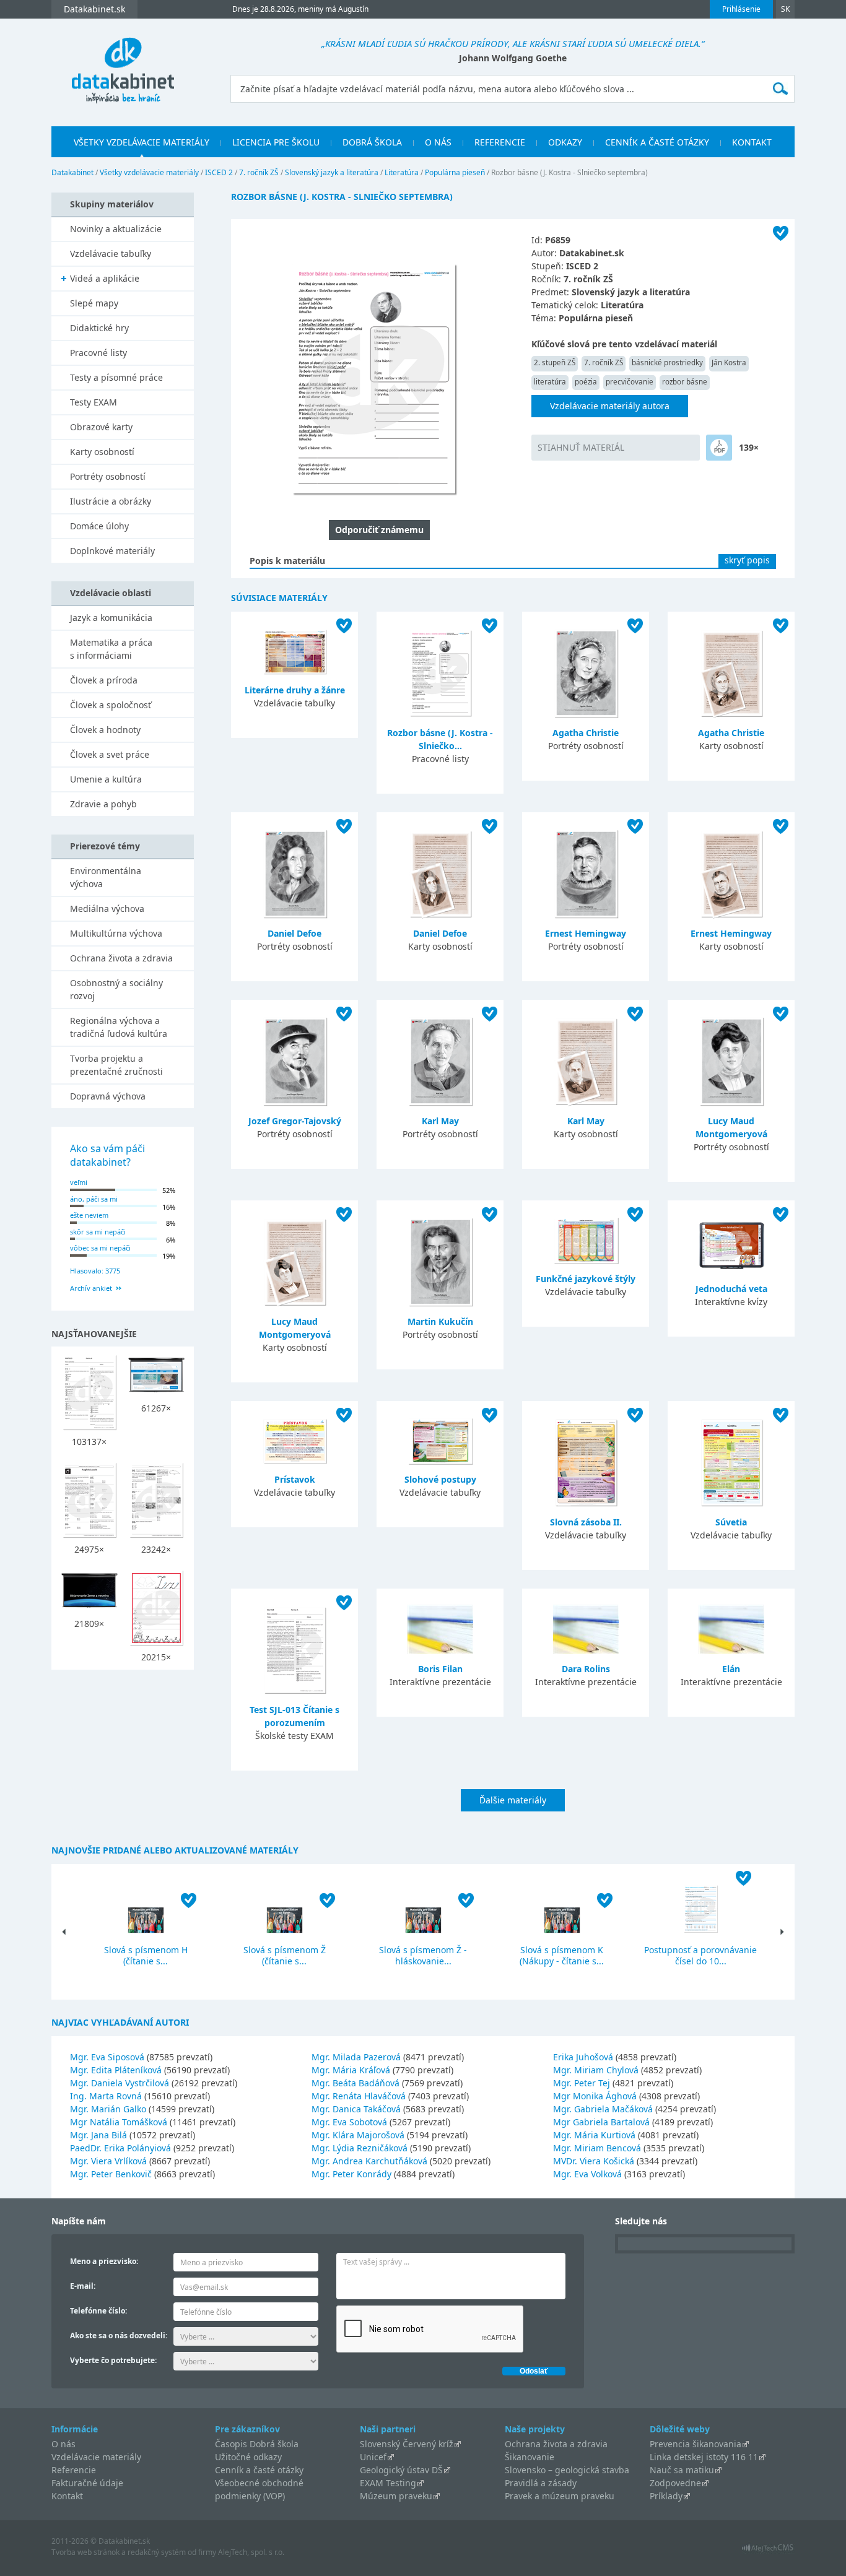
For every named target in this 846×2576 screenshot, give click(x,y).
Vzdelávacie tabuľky (111, 254)
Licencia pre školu (276, 142)
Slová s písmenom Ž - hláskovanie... (423, 1955)
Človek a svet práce (110, 754)
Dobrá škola (372, 142)
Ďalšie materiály (513, 1800)
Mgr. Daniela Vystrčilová (120, 2083)
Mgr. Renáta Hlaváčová (359, 2096)
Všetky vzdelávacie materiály (142, 142)
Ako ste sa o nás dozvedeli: (119, 2335)
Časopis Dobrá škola (257, 2444)
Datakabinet (72, 172)
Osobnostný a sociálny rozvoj (116, 989)
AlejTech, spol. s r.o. (251, 2552)
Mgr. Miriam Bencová (597, 2148)
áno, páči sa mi (94, 1199)
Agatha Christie (586, 733)
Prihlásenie (741, 9)
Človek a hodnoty (105, 730)
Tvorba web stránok (85, 2552)
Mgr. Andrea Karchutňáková (369, 2161)
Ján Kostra (729, 362)
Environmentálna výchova (106, 877)
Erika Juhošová (583, 2057)
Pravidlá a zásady (541, 2483)
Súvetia (731, 1522)
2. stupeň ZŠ (555, 362)
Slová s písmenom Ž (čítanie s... (285, 1955)
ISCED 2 (219, 172)
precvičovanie (630, 382)
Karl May (440, 1121)
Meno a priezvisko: (104, 2261)
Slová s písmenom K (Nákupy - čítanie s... (562, 1955)
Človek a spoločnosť (111, 705)
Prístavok (295, 1479)
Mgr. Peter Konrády (351, 2174)
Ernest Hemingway (586, 933)
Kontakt (752, 142)
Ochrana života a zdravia (121, 958)
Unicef (373, 2457)
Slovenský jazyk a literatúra (332, 172)
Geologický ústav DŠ (401, 2470)
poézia (586, 382)
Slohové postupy (440, 1479)
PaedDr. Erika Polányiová (120, 2148)
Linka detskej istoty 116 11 (704, 2457)
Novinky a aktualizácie (116, 229)
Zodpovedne (675, 2483)
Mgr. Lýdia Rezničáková (360, 2148)
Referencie (500, 142)
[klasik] (719, 448)
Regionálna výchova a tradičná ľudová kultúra (119, 1027)
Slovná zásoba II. (586, 1522)
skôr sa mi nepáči (98, 1232)
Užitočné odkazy (248, 2457)
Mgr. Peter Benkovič (111, 2174)
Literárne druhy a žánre (295, 690)
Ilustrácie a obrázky (111, 501)
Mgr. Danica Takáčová (356, 2109)
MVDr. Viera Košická (594, 2161)
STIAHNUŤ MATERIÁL (581, 447)
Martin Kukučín (440, 1321)
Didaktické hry (99, 328)
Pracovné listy (98, 353)
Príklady (666, 2496)
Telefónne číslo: (98, 2311)
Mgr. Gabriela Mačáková (603, 2109)
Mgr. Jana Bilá (98, 2135)
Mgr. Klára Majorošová (358, 2135)
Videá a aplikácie (105, 278)
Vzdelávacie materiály (96, 2457)
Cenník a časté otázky (657, 142)
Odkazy (565, 142)
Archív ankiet (91, 1288)
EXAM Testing (388, 2483)
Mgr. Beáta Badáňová (355, 2083)
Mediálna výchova (107, 909)
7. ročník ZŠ (259, 172)
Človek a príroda (104, 680)
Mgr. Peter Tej (582, 2083)
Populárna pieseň (455, 172)
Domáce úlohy (99, 526)
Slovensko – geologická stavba (567, 2470)
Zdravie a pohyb (103, 804)
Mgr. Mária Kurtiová (594, 2135)
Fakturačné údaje (87, 2483)
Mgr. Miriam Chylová (596, 2070)
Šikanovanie (530, 2457)
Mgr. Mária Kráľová (351, 2070)
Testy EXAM (94, 402)
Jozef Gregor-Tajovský (295, 1121)
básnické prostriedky (667, 362)
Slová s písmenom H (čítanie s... (146, 1955)
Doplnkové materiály (112, 551)
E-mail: (83, 2286)
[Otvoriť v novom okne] (768, 2551)
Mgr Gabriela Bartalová (601, 2122)
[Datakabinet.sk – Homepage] (123, 63)
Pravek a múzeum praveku (560, 2496)
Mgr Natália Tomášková (119, 2122)
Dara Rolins (586, 1669)
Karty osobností (102, 452)
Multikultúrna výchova (116, 933)
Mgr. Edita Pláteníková (116, 2070)
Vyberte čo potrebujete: (113, 2360)
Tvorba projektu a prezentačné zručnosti (116, 1065)
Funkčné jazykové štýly (586, 1279)
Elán (731, 1669)
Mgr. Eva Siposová (107, 2057)
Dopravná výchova (108, 1096)
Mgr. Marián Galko (108, 2109)
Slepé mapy (94, 303)
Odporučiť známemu (379, 530)
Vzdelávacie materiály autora (610, 406)
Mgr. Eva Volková (587, 2174)
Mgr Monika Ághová (595, 2096)
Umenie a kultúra (106, 779)
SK (785, 9)
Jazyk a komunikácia (111, 618)
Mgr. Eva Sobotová (349, 2122)
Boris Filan (440, 1669)
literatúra (550, 382)
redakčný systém (157, 2552)
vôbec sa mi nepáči (100, 1248)
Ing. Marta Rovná (106, 2096)
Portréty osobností (108, 476)
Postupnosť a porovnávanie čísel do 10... (700, 1955)
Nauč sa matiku (682, 2470)
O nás (438, 142)
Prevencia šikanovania (696, 2444)
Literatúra (402, 172)
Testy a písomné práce (116, 377)
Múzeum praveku (396, 2496)
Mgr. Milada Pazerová (356, 2057)
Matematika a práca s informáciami (111, 649)
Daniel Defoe (294, 933)
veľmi (79, 1182)
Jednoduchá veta (731, 1289)
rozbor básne (685, 382)
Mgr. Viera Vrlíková (108, 2161)
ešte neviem (89, 1215)
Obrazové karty (101, 427)
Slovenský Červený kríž (407, 2444)
